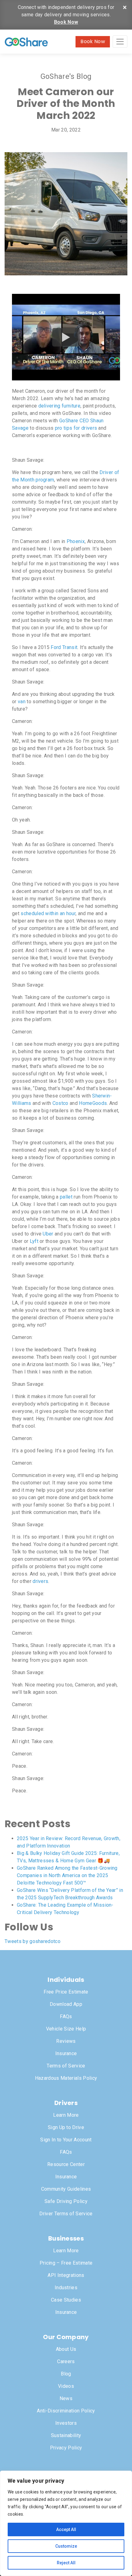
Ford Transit (64, 647)
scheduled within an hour (48, 913)
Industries (66, 2288)
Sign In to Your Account (66, 2140)
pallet (66, 1197)
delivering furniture (59, 406)
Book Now (66, 22)
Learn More (66, 2115)
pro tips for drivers (76, 428)
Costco (60, 1103)
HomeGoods (93, 1103)
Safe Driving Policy (66, 2201)
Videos (66, 2386)
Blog (66, 2374)
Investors (66, 2423)
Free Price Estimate (66, 1992)
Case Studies (66, 2300)
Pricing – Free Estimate (66, 2263)
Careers (66, 2361)
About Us (66, 2349)
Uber (48, 1234)
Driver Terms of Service (66, 2214)
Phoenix (76, 541)
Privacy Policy (66, 2448)
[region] (66, 2523)
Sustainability (66, 2435)
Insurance (66, 2053)
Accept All (66, 2529)
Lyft (34, 1241)
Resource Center (66, 2164)
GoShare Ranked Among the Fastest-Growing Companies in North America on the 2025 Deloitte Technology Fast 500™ (67, 1875)
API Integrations (66, 2275)
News (66, 2398)
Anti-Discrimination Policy (66, 2411)
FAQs (66, 2016)
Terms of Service (66, 2066)
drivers (40, 1581)
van (22, 702)
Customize (66, 2546)
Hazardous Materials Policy (66, 2078)
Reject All (66, 2563)
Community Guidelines (66, 2189)
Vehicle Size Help (66, 2029)
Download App (66, 2004)
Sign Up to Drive (66, 2127)
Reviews (66, 2041)
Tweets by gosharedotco (33, 1941)
